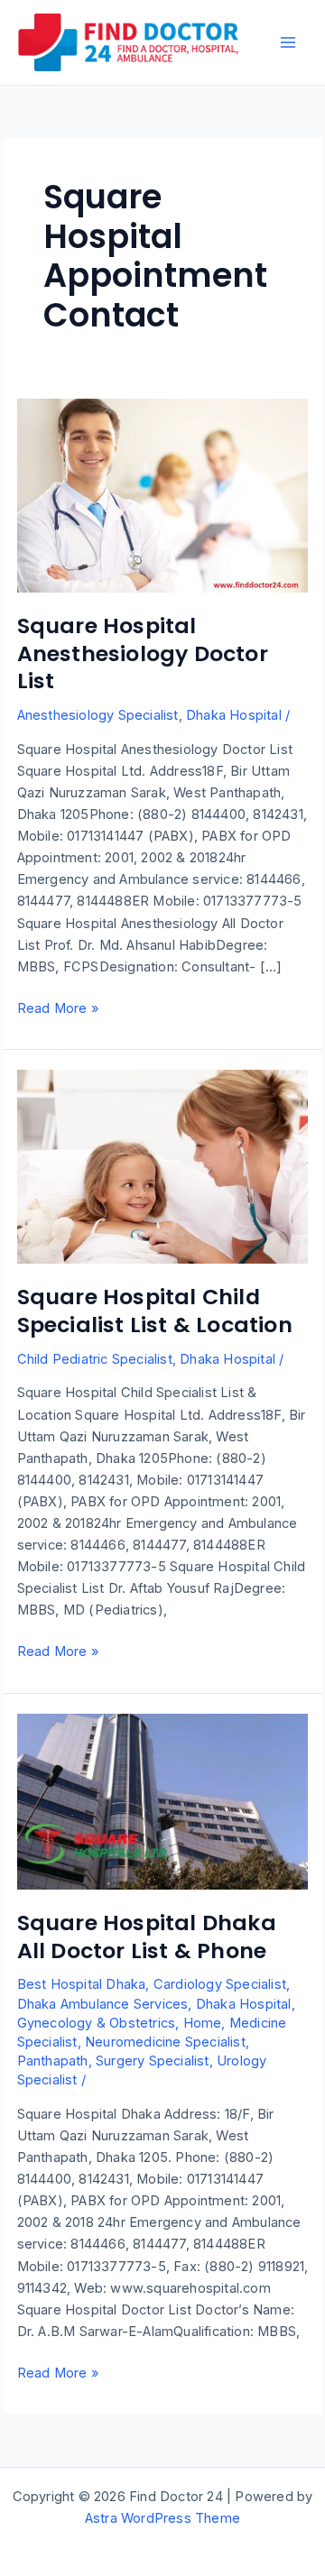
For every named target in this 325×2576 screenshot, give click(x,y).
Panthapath (53, 2061)
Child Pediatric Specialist (95, 1359)
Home (203, 2023)
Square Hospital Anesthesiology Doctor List (143, 653)
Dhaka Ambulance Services (103, 2004)
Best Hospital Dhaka (82, 1984)
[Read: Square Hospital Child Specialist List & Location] (163, 1166)
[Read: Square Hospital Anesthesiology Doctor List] (163, 494)
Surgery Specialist (153, 2061)
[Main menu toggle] (288, 42)
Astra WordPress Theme (162, 2518)
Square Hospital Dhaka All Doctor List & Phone (147, 1937)
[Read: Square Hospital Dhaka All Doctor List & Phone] (163, 1800)
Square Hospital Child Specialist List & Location (155, 1311)
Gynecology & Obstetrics (97, 2023)
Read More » (58, 1009)
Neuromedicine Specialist (165, 2042)
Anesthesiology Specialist (98, 715)
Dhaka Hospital (234, 715)
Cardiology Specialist (220, 1984)
